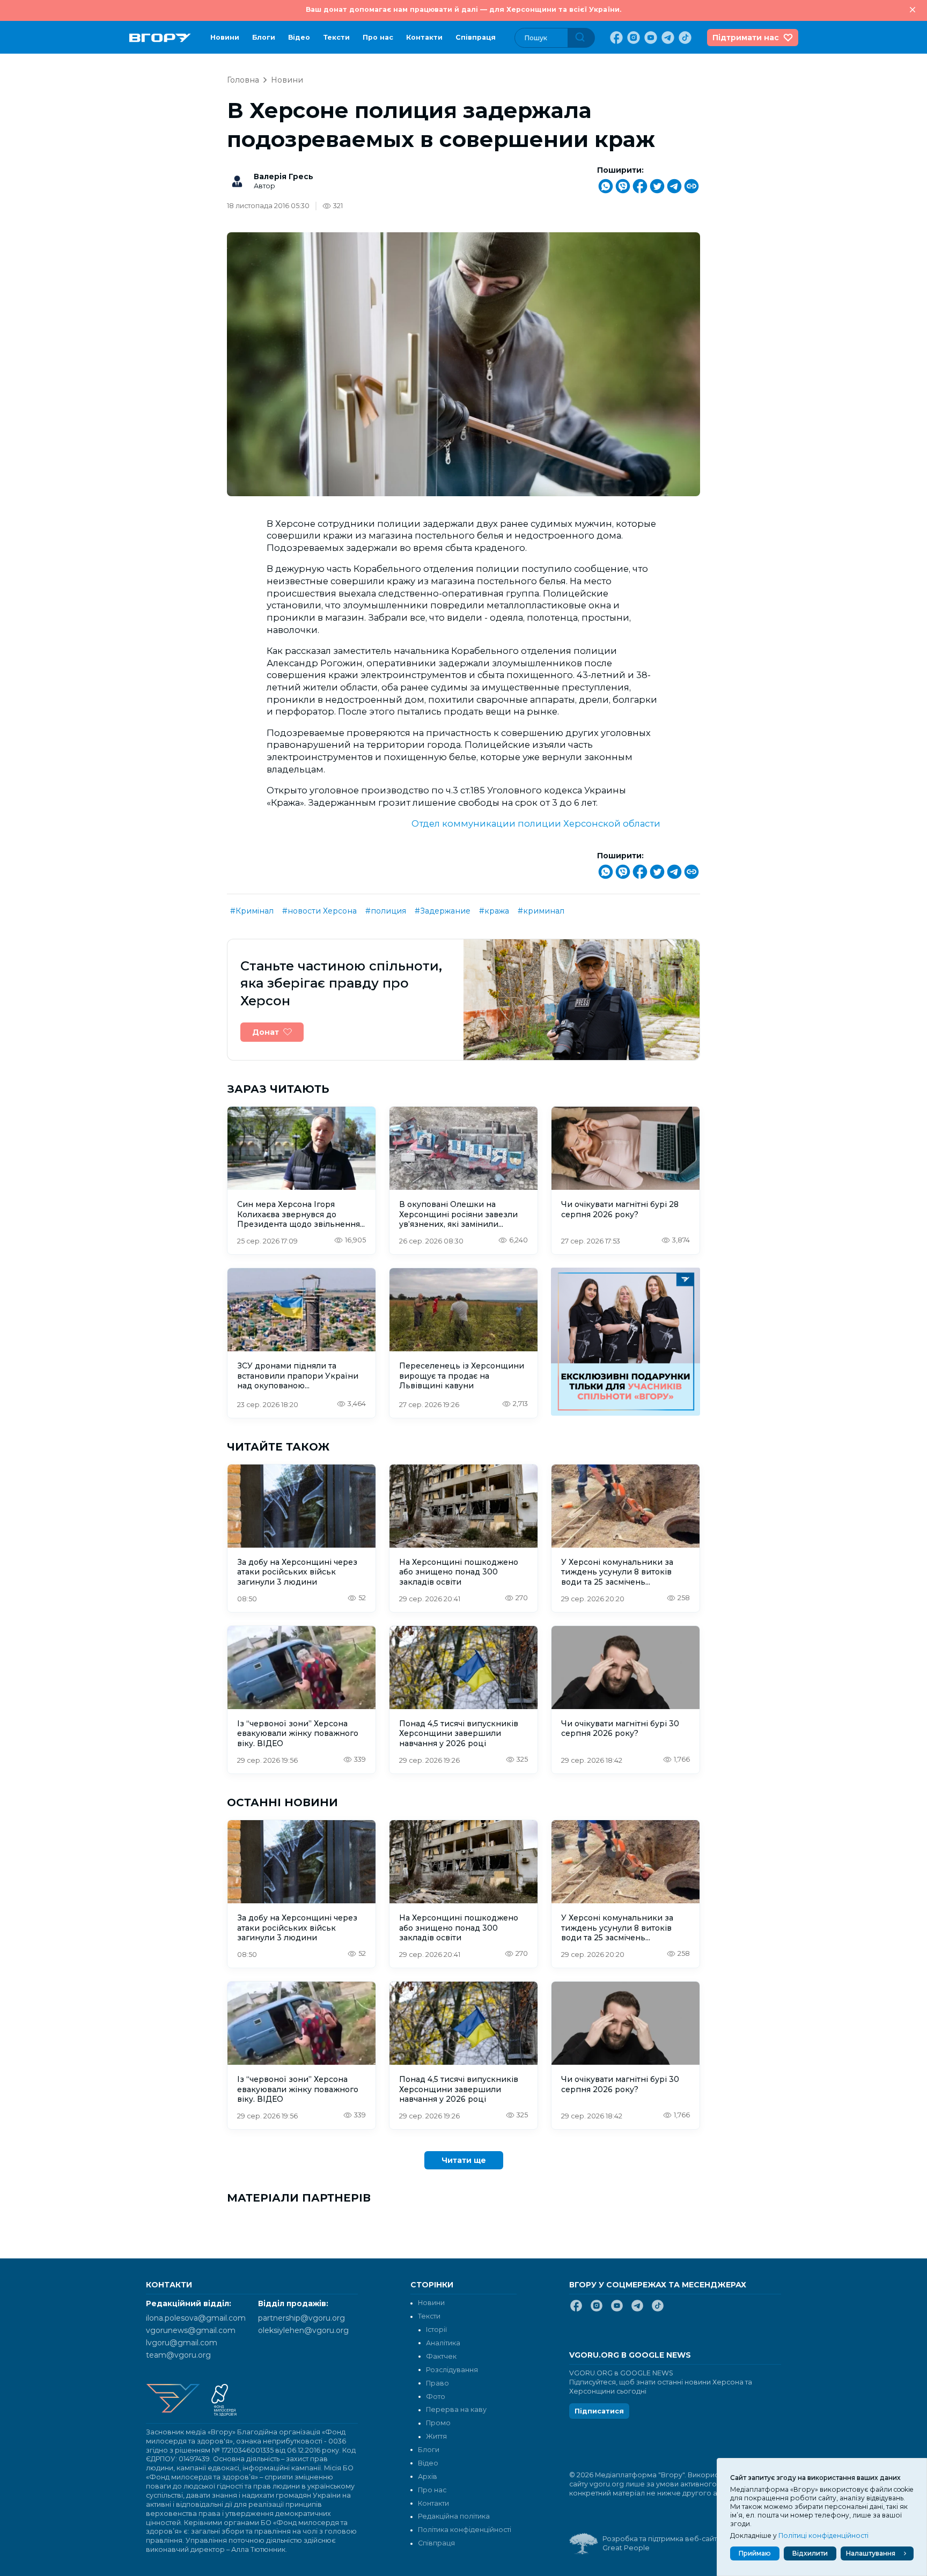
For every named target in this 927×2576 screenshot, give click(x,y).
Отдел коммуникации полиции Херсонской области (536, 823)
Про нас (378, 37)
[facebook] (615, 38)
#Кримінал (252, 911)
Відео (299, 37)
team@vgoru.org (178, 2355)
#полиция (386, 911)
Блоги (264, 37)
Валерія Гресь (284, 176)
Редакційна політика (454, 2516)
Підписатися (599, 2411)
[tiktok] (684, 38)
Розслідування (452, 2370)
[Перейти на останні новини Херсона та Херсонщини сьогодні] (160, 38)
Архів (428, 2476)
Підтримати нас (746, 38)
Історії (436, 2330)
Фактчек (441, 2356)
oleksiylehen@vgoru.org (303, 2330)
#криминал (541, 911)
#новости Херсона (319, 911)
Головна (243, 80)
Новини (225, 37)
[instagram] (632, 38)
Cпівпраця (476, 37)
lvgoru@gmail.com (182, 2343)
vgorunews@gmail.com (191, 2330)
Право (437, 2383)
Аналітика (443, 2343)
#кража (494, 911)
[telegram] (667, 38)
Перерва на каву (456, 2409)
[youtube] (650, 38)
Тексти (336, 37)
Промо (438, 2423)
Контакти (424, 37)
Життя (436, 2436)
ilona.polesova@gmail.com (196, 2318)
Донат (266, 1032)
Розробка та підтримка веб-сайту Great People (661, 2543)
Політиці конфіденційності (823, 2535)
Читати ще (464, 2160)
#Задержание (443, 911)
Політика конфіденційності (465, 2530)
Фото (436, 2397)
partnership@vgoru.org (301, 2318)
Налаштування (871, 2553)
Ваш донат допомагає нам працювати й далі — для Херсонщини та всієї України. (464, 9)
